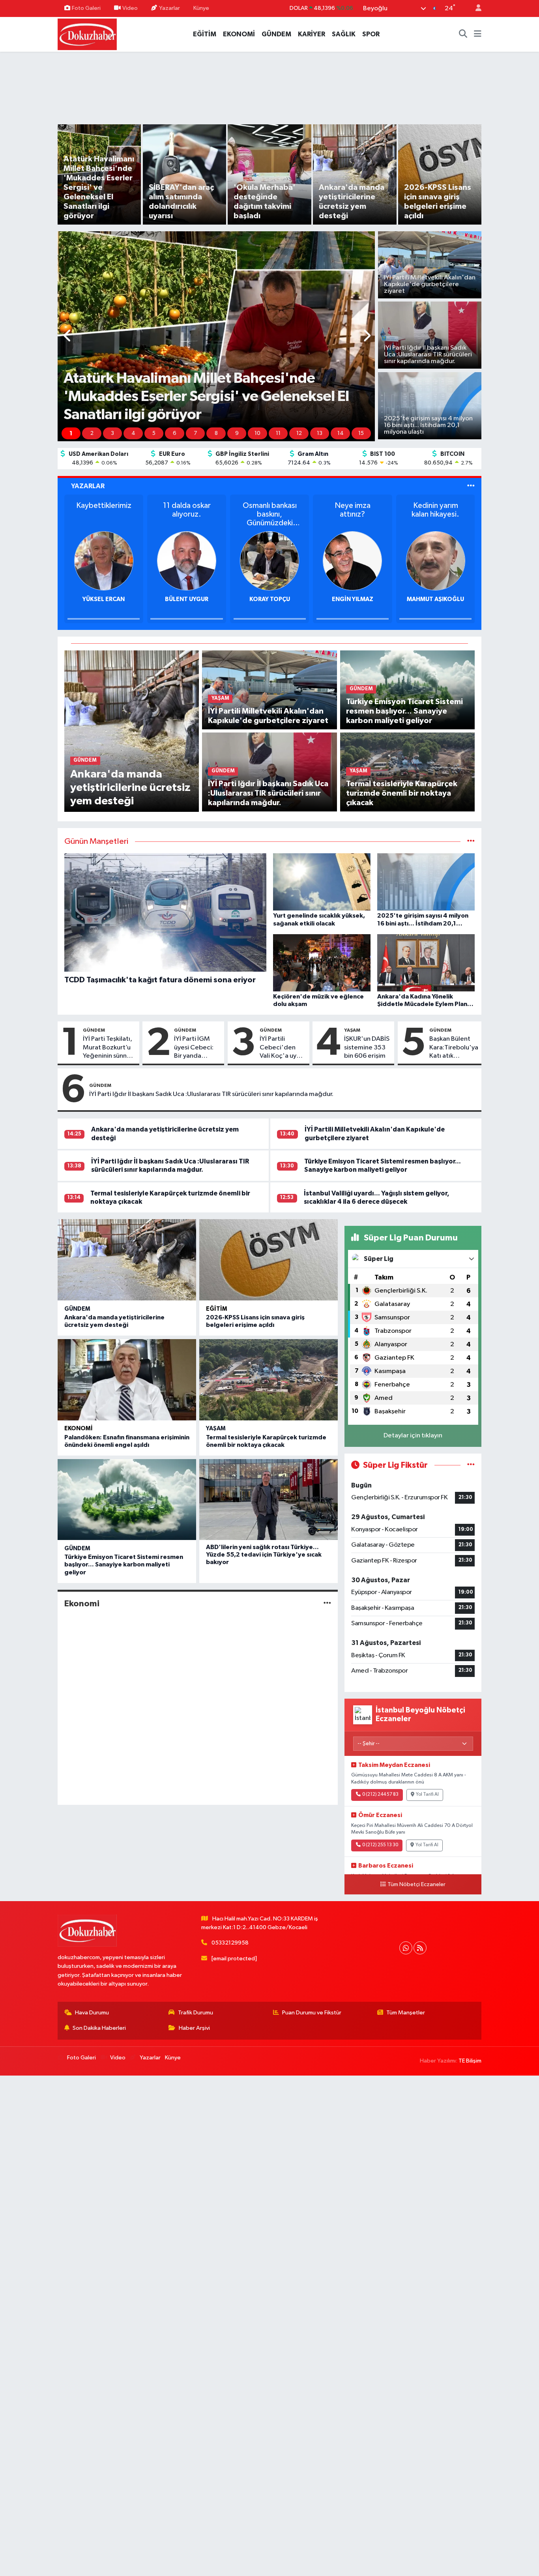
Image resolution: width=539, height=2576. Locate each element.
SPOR (371, 34)
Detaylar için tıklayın (413, 1436)
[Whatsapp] (406, 1948)
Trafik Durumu (196, 2013)
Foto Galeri (86, 8)
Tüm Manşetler (406, 2013)
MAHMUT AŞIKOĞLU (435, 599)
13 (320, 433)
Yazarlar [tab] (88, 486)
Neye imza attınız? (353, 510)
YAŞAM (352, 1030)
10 (257, 433)
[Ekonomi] (327, 1603)
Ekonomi (79, 1429)
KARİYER (312, 34)
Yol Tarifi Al (427, 1795)
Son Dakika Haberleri (99, 2028)
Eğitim (217, 1309)
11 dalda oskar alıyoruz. (187, 510)
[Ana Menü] (478, 34)
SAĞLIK (344, 34)
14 (341, 433)
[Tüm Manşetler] (471, 842)
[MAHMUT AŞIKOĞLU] (436, 561)
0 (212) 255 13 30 (380, 1845)
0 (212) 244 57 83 (380, 1795)
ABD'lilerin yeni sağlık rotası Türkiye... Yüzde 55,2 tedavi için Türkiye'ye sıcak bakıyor (264, 1555)
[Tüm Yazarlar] (471, 486)
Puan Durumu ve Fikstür (312, 2013)
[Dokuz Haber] (87, 34)
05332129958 (230, 1943)
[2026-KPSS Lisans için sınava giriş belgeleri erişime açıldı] (269, 1260)
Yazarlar (169, 8)
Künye (201, 8)
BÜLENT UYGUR (187, 599)
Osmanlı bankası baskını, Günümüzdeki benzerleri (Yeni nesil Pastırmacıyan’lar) (269, 514)
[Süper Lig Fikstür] (471, 1465)
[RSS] (420, 1948)
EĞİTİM (205, 34)
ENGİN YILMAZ (353, 599)
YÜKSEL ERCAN (104, 599)
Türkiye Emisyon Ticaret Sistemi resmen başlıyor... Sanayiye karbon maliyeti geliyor (124, 1564)
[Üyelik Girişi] (475, 8)
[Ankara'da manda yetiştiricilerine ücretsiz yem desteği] (132, 731)
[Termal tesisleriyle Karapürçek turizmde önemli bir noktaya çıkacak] (269, 1380)
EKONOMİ (239, 34)
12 (299, 433)
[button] (68, 336)
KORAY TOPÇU (270, 599)
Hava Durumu (92, 2013)
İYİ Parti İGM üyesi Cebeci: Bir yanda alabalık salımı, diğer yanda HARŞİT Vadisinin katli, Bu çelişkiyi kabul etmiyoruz (195, 1048)
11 (278, 433)
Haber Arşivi (194, 2028)
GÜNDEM (276, 34)
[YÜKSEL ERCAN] (104, 561)
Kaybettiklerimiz (104, 506)
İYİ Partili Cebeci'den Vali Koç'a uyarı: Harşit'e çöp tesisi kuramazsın (283, 1048)
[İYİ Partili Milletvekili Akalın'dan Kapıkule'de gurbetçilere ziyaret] (269, 690)
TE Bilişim (470, 2061)
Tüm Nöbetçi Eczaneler (416, 1885)
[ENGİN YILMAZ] (352, 561)
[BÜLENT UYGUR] (187, 561)
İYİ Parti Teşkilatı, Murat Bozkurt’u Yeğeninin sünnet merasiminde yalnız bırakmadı (108, 1048)
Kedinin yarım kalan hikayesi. (435, 510)
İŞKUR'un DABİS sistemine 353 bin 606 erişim (367, 1047)
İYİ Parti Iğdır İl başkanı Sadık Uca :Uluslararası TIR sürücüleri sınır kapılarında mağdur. (211, 1094)
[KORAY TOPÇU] (269, 561)
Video (130, 8)
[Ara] (463, 34)
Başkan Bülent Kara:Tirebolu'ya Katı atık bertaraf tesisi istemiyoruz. (454, 1048)
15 (361, 433)
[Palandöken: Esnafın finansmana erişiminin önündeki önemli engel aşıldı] (127, 1380)
